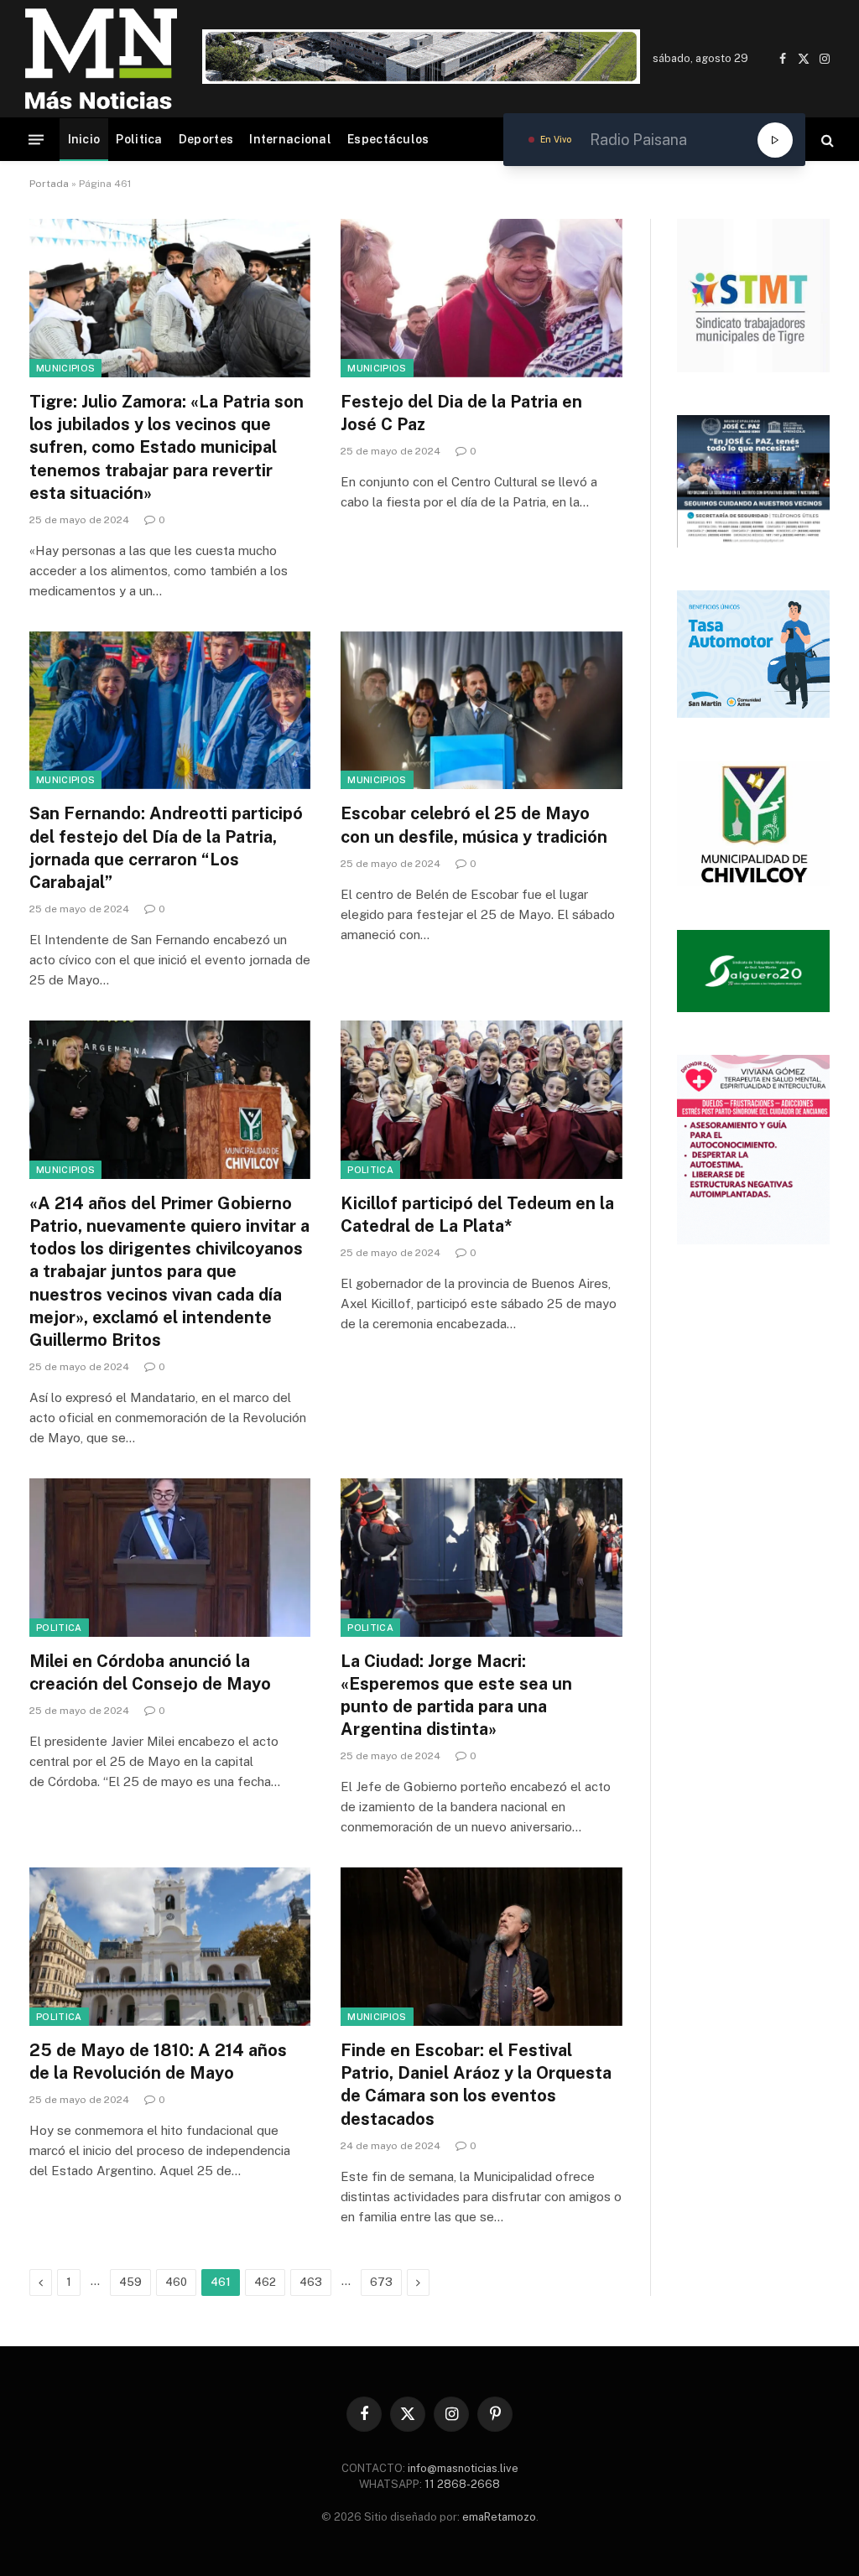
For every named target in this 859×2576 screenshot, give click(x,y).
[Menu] (36, 140)
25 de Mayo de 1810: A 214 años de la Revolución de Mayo (158, 2062)
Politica (139, 139)
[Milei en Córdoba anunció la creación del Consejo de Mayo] (170, 1558)
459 (130, 2282)
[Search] (826, 140)
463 (311, 2282)
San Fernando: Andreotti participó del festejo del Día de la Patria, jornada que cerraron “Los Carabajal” (166, 848)
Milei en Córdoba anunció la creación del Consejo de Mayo (150, 1672)
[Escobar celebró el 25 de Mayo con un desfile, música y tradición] (481, 711)
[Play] (775, 140)
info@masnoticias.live (463, 2468)
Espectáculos (388, 139)
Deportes (206, 139)
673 (381, 2282)
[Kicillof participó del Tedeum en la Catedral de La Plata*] (481, 1100)
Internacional (290, 139)
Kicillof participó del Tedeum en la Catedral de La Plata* (477, 1215)
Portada (49, 184)
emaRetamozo (499, 2517)
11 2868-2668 (461, 2484)
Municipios (65, 368)
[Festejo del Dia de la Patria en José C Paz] (481, 298)
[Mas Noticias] (101, 59)
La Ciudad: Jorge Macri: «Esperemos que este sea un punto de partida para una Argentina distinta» (456, 1696)
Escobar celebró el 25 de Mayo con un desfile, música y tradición (474, 825)
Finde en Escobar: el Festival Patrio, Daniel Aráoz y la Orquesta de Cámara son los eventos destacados (476, 2085)
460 (176, 2282)
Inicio (84, 139)
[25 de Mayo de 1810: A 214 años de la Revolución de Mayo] (170, 1947)
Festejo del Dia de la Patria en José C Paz (461, 413)
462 (265, 2282)
